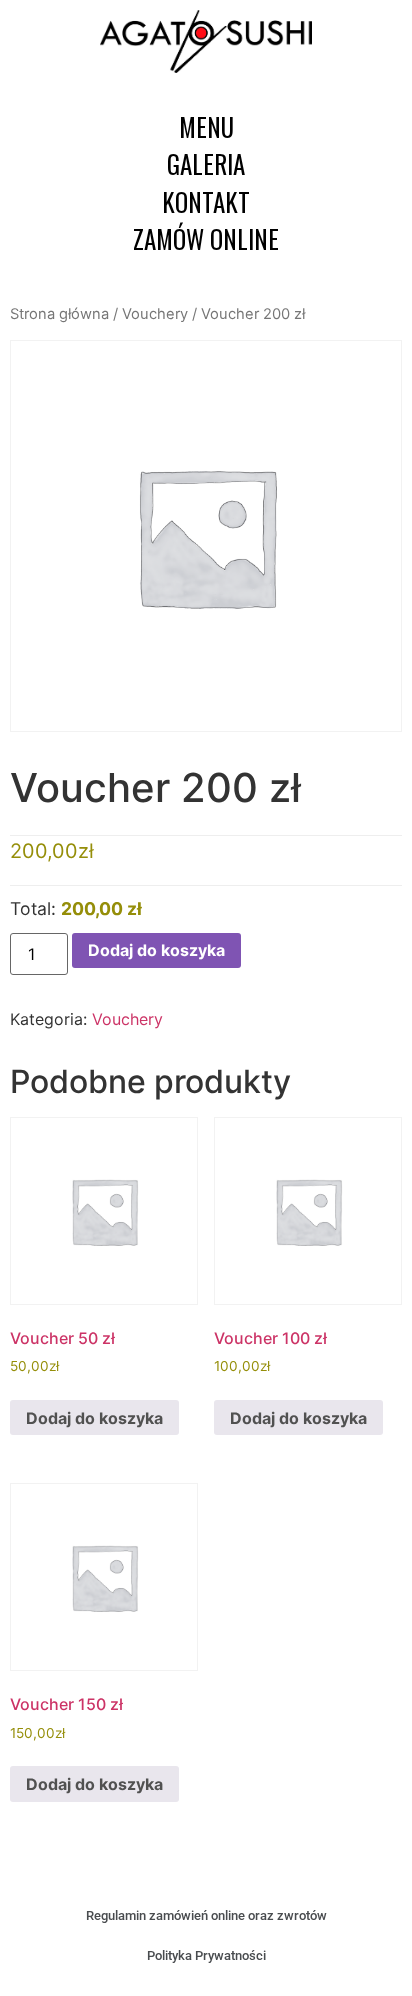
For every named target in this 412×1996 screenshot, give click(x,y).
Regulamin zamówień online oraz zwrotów (206, 1915)
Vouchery (155, 314)
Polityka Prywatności (206, 1955)
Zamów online (206, 238)
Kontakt (206, 201)
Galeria (206, 163)
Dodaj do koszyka (156, 950)
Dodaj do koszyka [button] (94, 1418)
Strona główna (59, 314)
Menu (206, 126)
